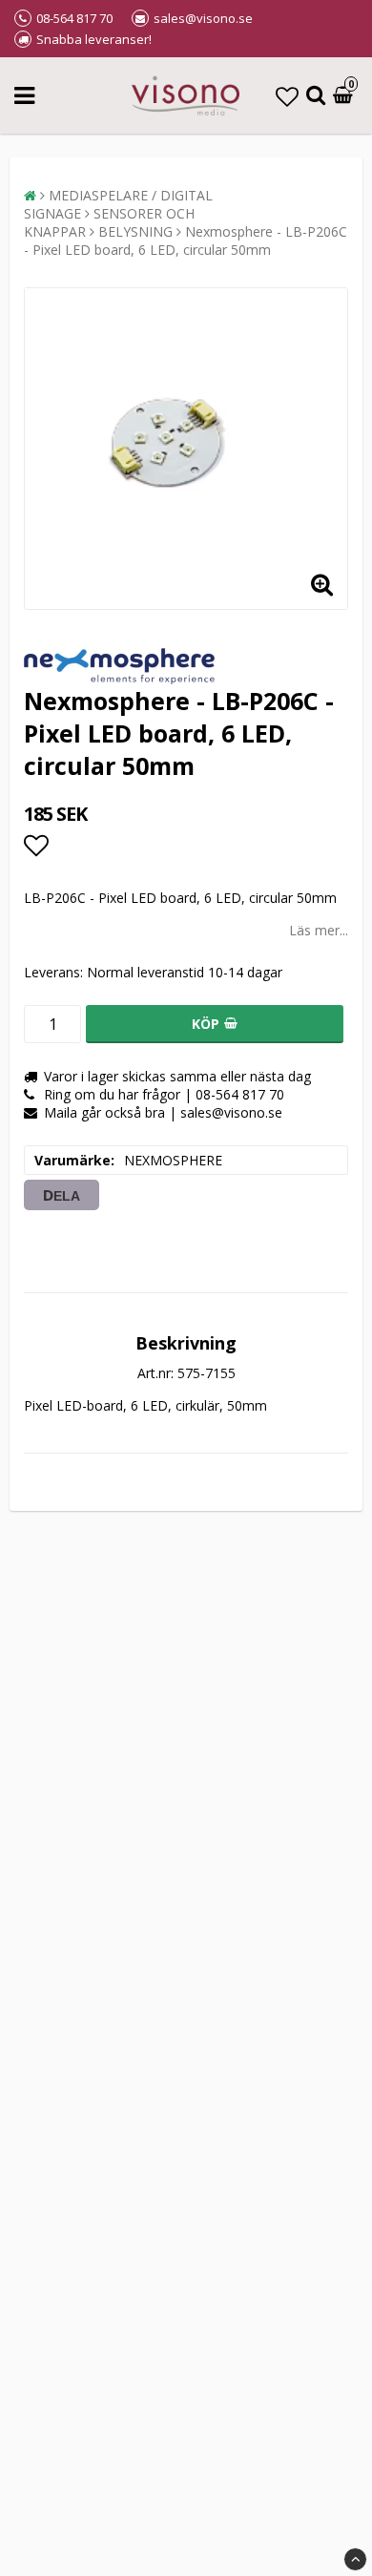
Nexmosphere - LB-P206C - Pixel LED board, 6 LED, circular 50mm (186, 241)
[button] (287, 96)
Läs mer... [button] (319, 930)
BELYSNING (135, 231)
